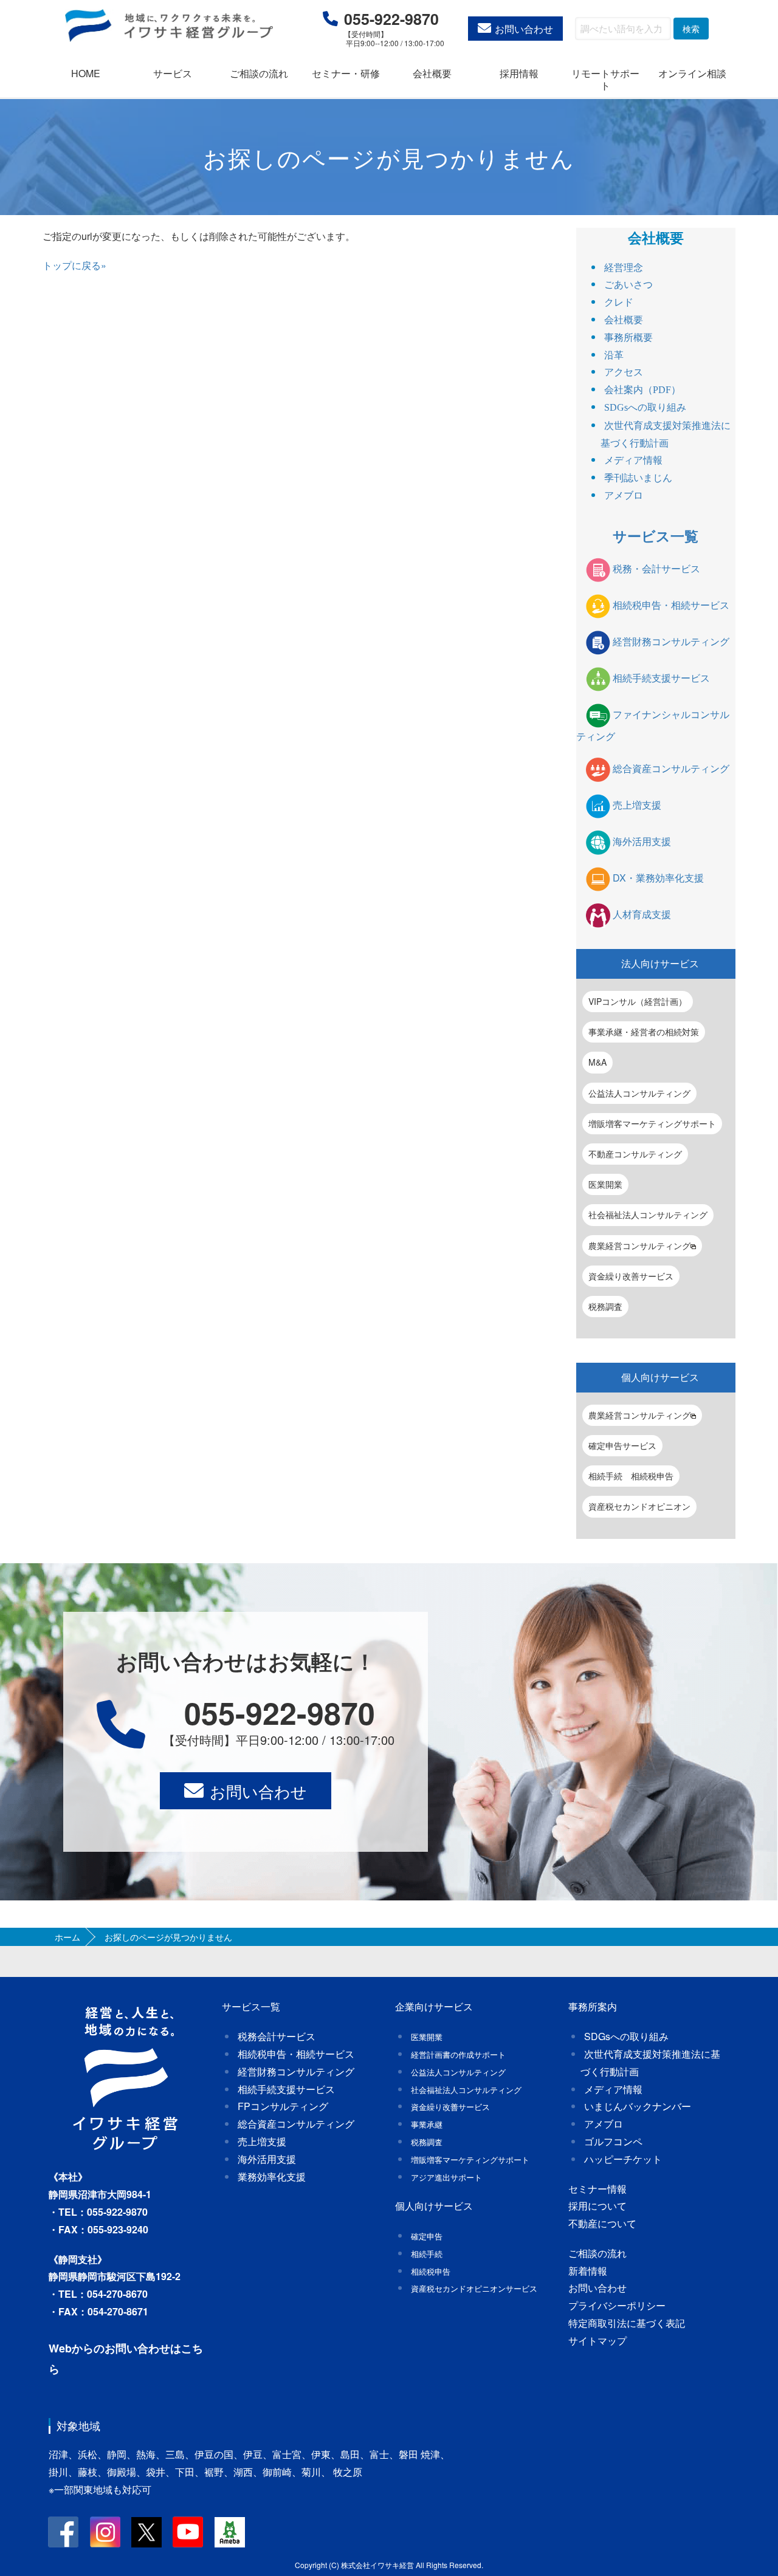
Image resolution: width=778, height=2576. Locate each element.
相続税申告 (431, 2271)
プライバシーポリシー (617, 2305)
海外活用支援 (642, 841)
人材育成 (642, 914)
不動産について (602, 2223)
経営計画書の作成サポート (458, 2054)
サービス (173, 73)
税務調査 (605, 1306)
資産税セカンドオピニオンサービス (474, 2288)
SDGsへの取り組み (645, 407)
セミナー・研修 (346, 73)
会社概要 (432, 73)
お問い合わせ (524, 29)
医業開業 (605, 1184)
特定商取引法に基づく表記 (627, 2323)
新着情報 (588, 2271)
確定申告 (427, 2236)
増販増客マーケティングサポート (652, 1123)
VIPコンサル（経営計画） (638, 1001)
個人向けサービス (660, 1377)
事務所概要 (628, 337)
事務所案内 (593, 2006)
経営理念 (624, 268)
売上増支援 (637, 805)
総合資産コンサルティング (671, 768)
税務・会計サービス (656, 568)
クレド (619, 302)
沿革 (614, 355)
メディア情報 (633, 460)
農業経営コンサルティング (639, 1245)
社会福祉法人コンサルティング (648, 1214)
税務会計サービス (277, 2036)
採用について (597, 2206)
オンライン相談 (692, 73)
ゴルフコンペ (613, 2141)
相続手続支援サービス (661, 678)
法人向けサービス (660, 963)
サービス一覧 (656, 536)
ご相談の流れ (259, 73)
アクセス (624, 372)
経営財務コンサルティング (671, 641)
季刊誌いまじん (638, 478)
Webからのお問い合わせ (109, 2348)
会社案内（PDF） (642, 390)
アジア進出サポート (446, 2177)
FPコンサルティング (283, 2106)
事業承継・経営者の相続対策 (644, 1032)
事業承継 (427, 2124)
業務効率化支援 (272, 2177)
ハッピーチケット (623, 2159)
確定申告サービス (622, 1445)
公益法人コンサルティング (639, 1093)
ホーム (67, 1937)
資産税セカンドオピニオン (639, 1506)
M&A (597, 1062)
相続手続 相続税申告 (631, 1476)
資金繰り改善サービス (631, 1276)
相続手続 (427, 2254)
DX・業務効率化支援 (658, 878)
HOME (86, 73)
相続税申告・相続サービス (671, 605)
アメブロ (624, 495)
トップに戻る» (74, 265)
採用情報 (519, 73)
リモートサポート (605, 79)
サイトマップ (597, 2341)
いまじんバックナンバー (638, 2106)
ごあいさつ (628, 285)
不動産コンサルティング (635, 1154)
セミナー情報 (597, 2189)
